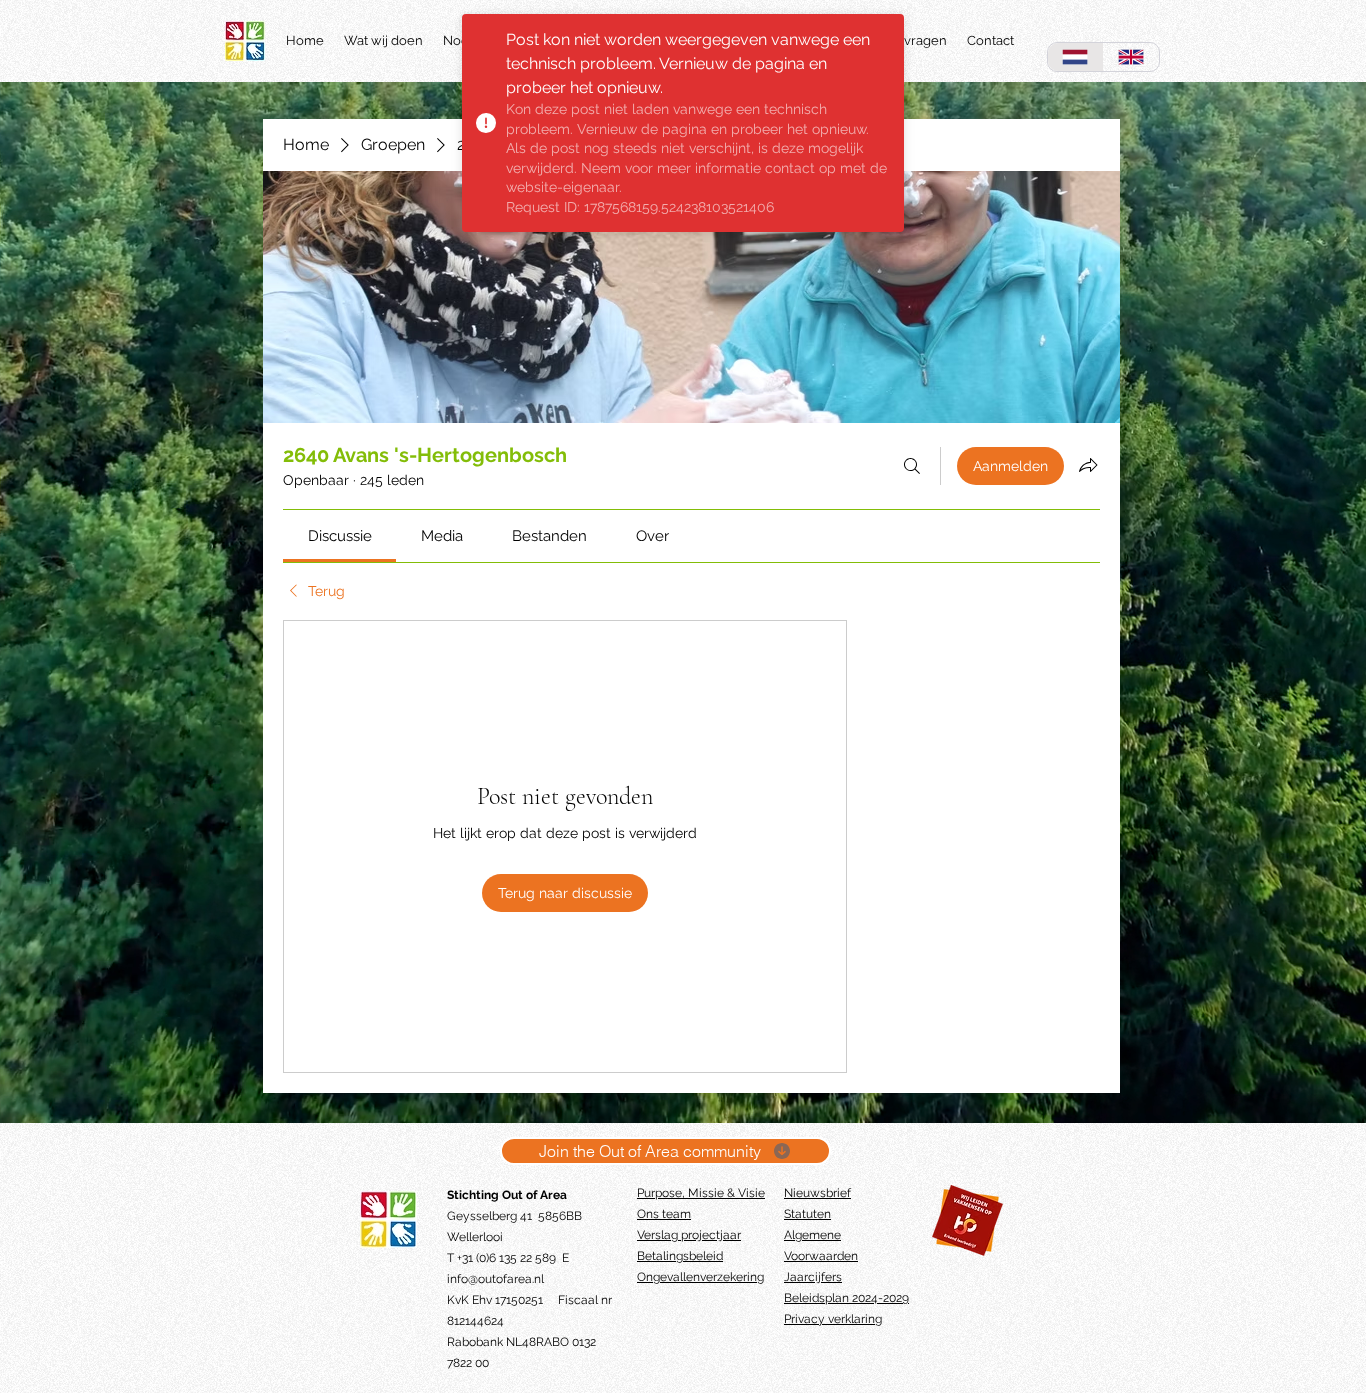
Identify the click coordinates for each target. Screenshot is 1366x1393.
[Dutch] (1075, 57)
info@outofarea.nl (495, 1279)
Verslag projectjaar (689, 1235)
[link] (340, 536)
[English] (1131, 57)
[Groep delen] (1088, 465)
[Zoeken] (912, 466)
